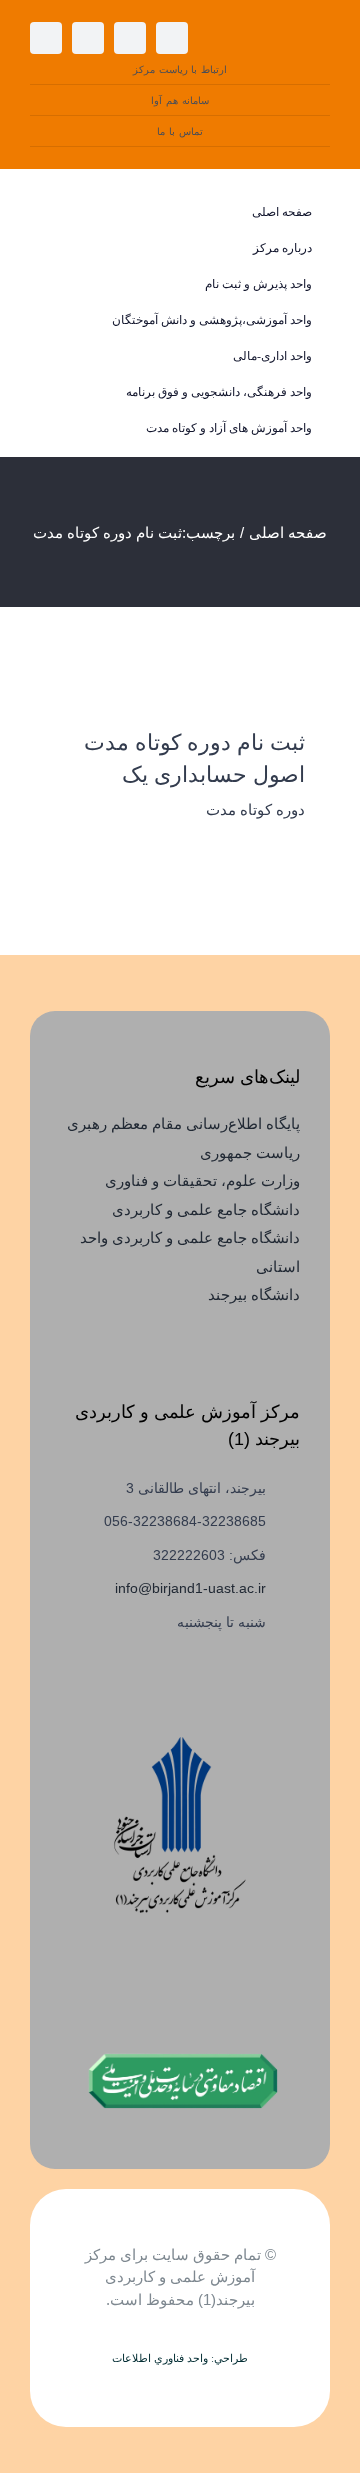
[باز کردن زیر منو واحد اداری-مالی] (58, 356)
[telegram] (130, 38)
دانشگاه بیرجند (254, 1294)
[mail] (46, 38)
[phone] (88, 38)
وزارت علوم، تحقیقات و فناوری (202, 1180)
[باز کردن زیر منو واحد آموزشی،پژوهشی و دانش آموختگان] (58, 320)
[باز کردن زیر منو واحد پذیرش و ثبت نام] (58, 284)
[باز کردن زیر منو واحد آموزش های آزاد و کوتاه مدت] (58, 428)
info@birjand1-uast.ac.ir (190, 1588)
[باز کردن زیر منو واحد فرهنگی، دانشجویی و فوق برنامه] (58, 392)
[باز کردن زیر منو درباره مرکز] (58, 248)
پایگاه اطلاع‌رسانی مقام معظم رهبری (183, 1123)
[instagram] (172, 38)
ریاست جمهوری (250, 1152)
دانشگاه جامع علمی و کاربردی (206, 1209)
